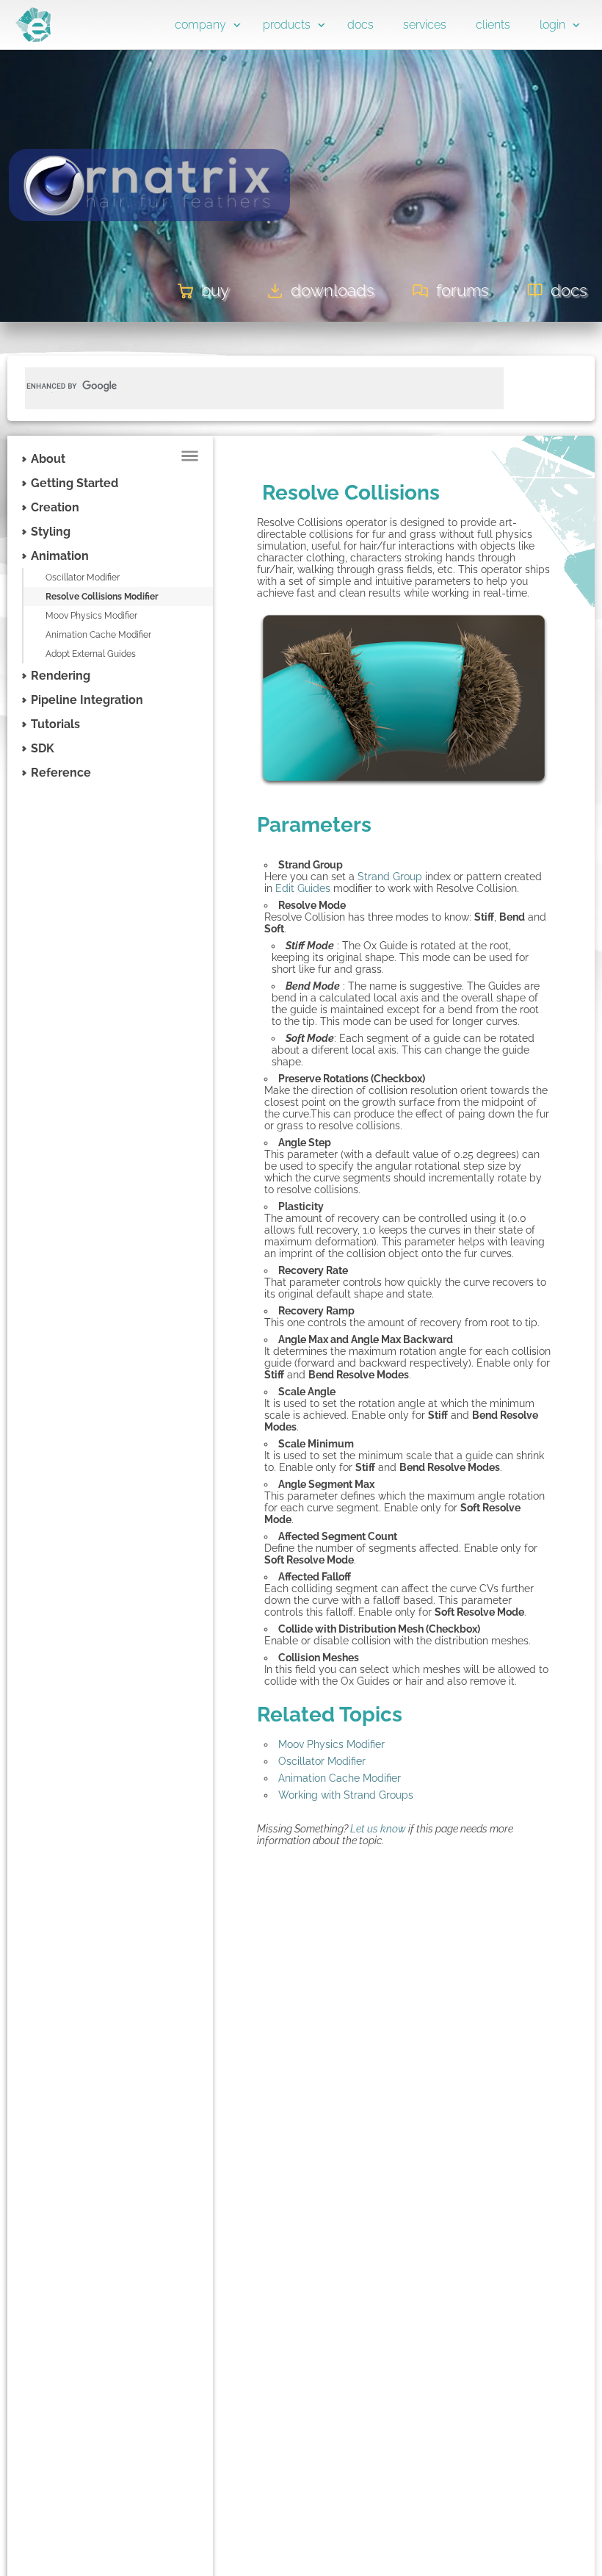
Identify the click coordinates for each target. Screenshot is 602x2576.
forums (463, 290)
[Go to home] (33, 38)
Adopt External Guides (91, 654)
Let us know (378, 1829)
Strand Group (390, 877)
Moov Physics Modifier (91, 616)
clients (493, 25)
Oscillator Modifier (83, 578)
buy (215, 290)
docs (360, 25)
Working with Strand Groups (346, 1795)
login (552, 25)
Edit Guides (303, 888)
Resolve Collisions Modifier (102, 597)
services (425, 25)
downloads (333, 290)
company (200, 25)
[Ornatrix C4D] (149, 248)
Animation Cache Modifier (98, 635)
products (287, 25)
